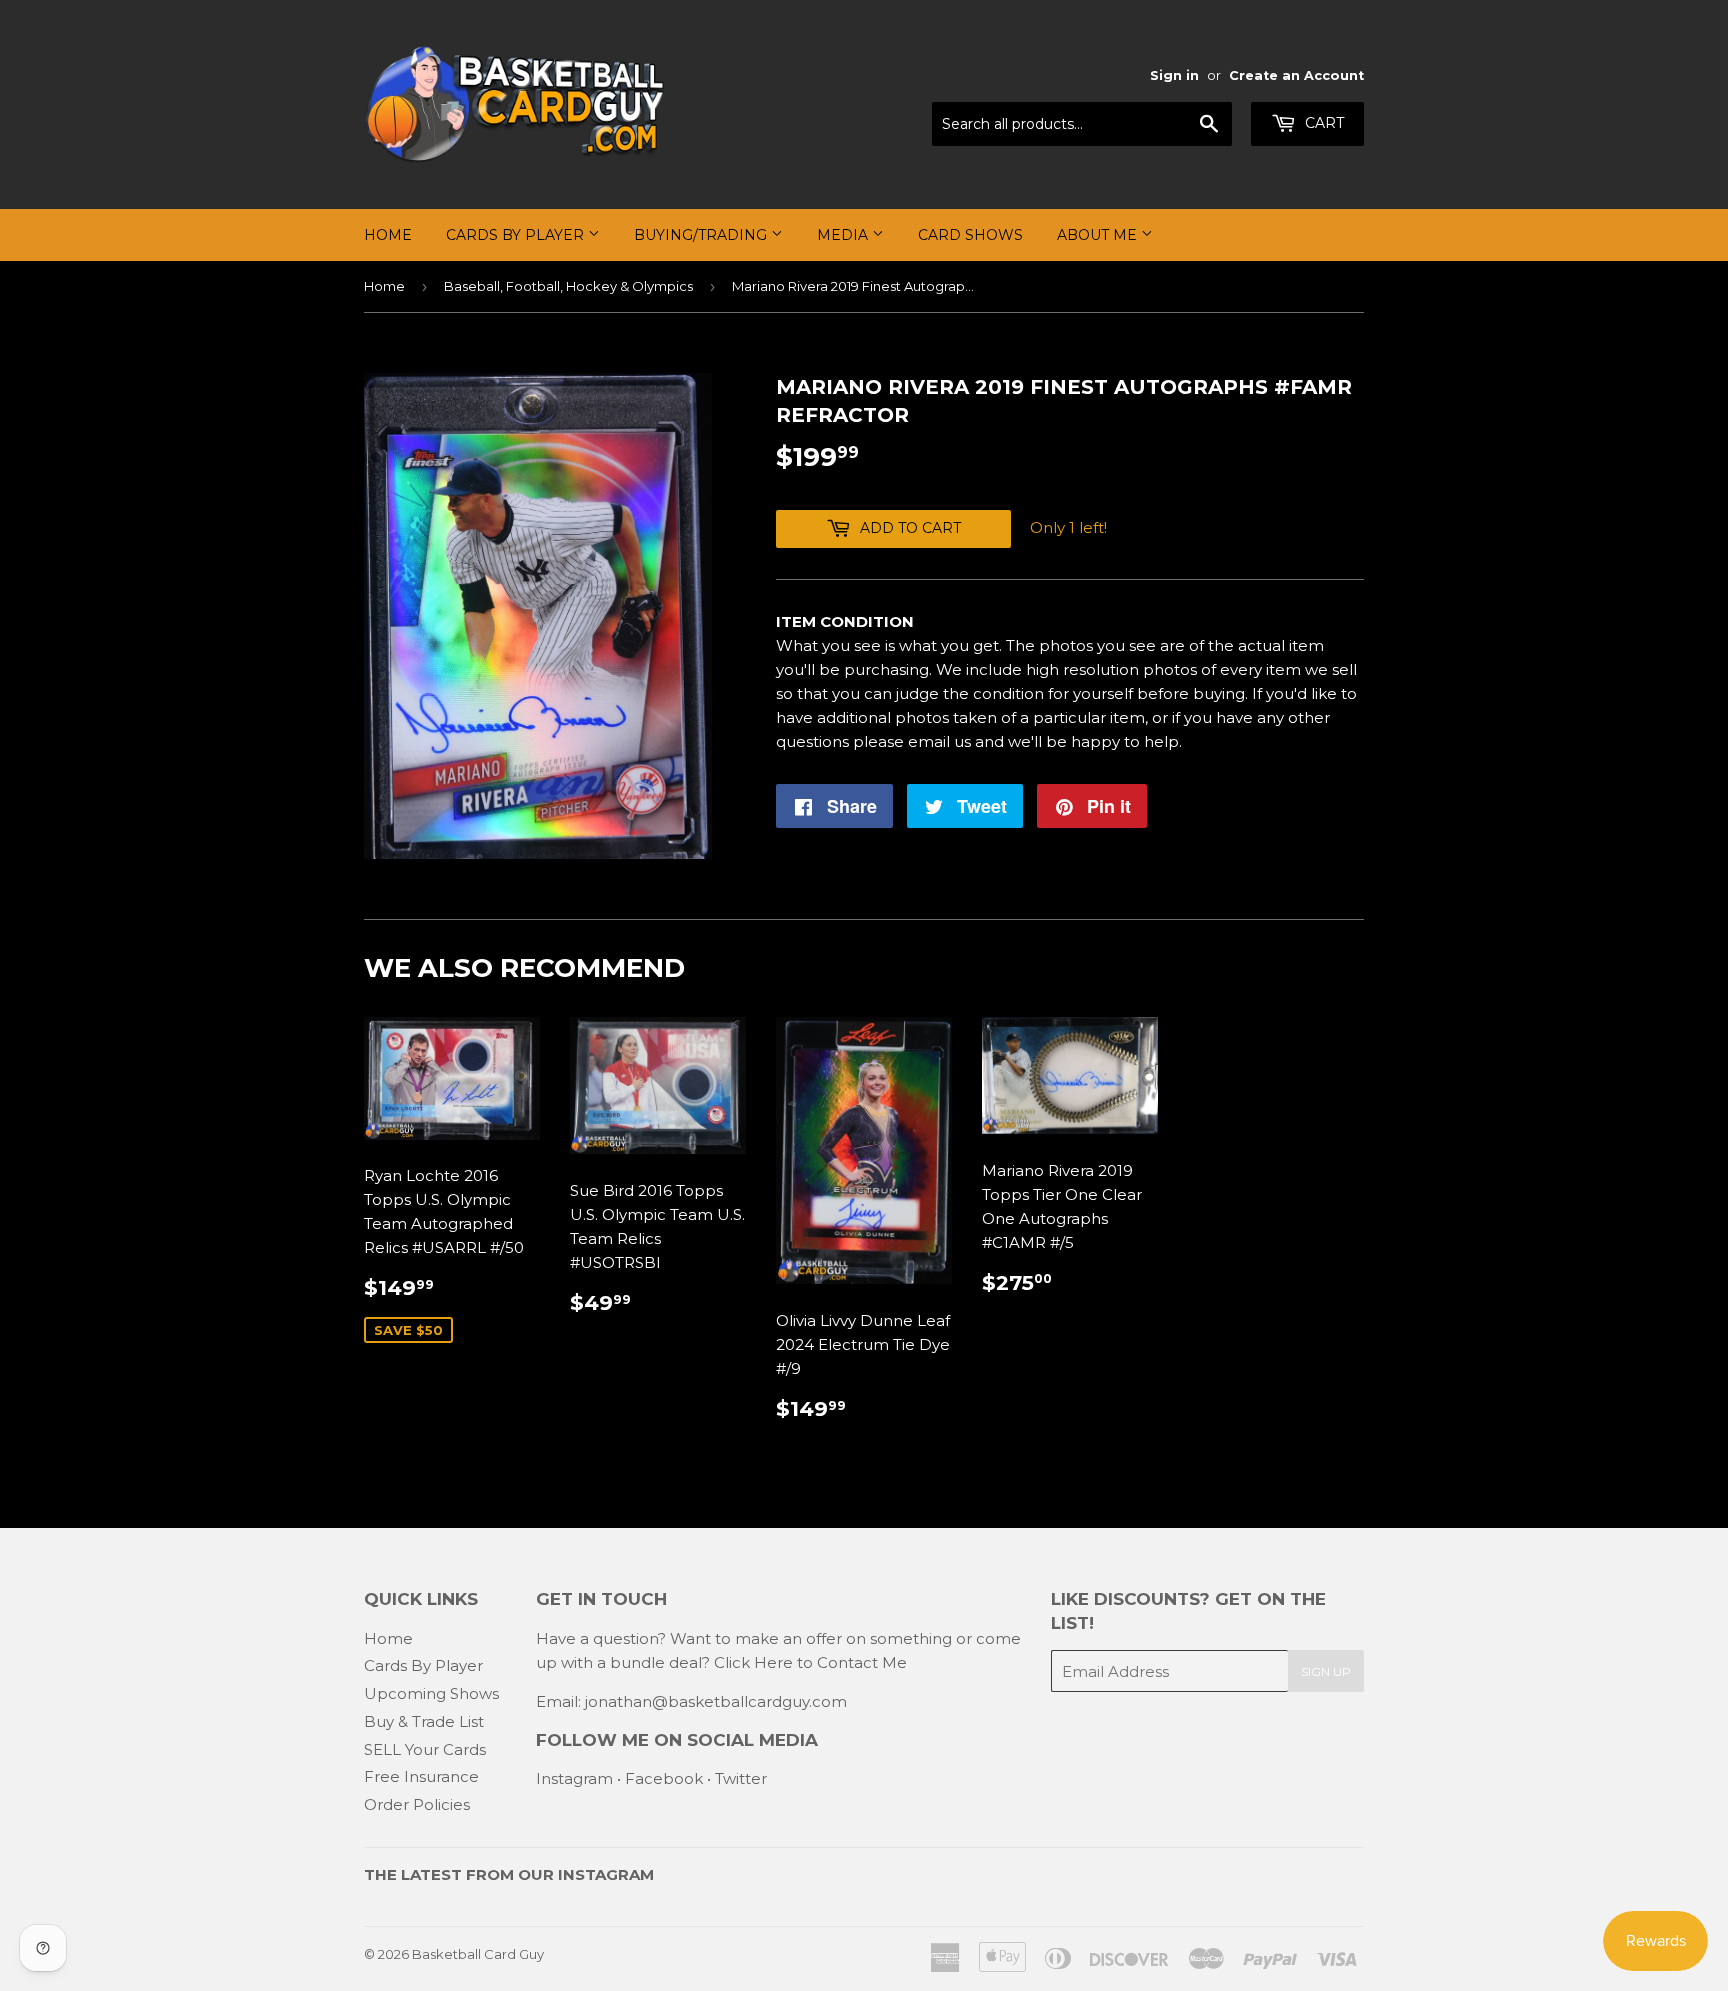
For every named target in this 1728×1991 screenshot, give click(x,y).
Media (844, 235)
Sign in (1174, 75)
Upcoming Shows (431, 1693)
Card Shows (970, 235)
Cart (1322, 123)
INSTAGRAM (606, 1874)
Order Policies (417, 1804)
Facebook (664, 1778)
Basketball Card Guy (478, 1954)
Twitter (741, 1778)
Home (388, 235)
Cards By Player (517, 235)
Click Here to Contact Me (810, 1662)
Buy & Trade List (424, 1721)
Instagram (574, 1778)
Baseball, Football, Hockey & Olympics (568, 286)
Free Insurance (421, 1776)
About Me (1099, 235)
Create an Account (1296, 75)
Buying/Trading (702, 235)
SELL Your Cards (425, 1749)
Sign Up (1326, 1671)
